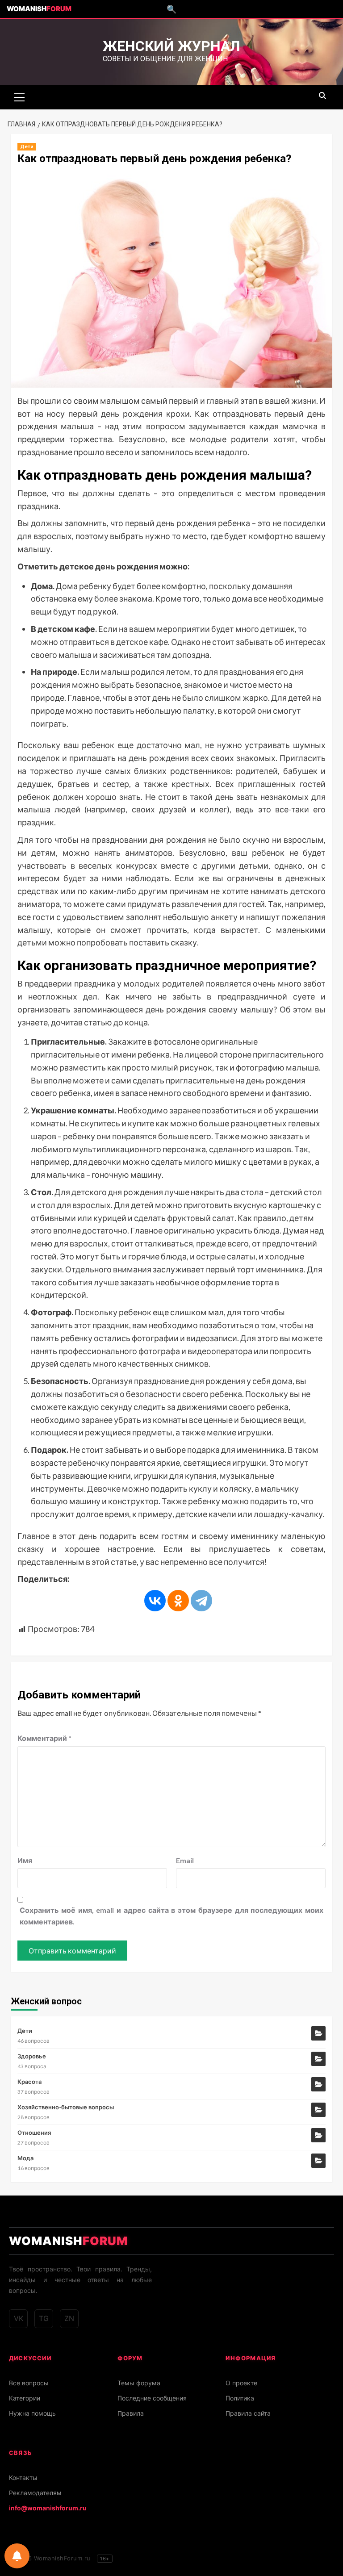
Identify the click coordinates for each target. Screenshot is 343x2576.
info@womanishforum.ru (48, 2508)
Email (185, 1860)
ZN (69, 2318)
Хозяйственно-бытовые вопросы (66, 2107)
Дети (27, 147)
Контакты (23, 2478)
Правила (131, 2413)
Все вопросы (29, 2383)
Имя (25, 1860)
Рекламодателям (35, 2493)
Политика (240, 2398)
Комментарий (44, 1738)
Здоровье (32, 2056)
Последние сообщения (152, 2398)
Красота (29, 2082)
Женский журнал (171, 46)
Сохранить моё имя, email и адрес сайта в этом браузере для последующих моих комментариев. (171, 1916)
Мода (25, 2158)
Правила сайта (248, 2413)
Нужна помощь (32, 2413)
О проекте (241, 2383)
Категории (25, 2398)
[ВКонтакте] (155, 1601)
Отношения (34, 2133)
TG (44, 2318)
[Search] (322, 96)
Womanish (39, 9)
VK (19, 2318)
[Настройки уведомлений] (17, 2556)
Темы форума (139, 2383)
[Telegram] (201, 1601)
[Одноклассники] (178, 1601)
